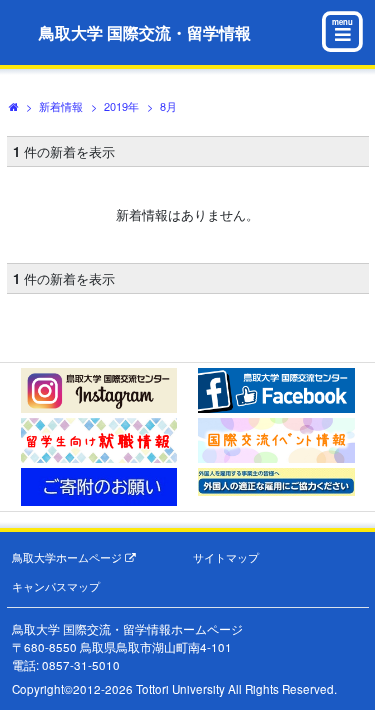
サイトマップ (226, 557)
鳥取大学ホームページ (68, 557)
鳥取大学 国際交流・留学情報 (145, 32)
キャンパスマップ (56, 586)
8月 (168, 106)
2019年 (121, 106)
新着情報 (61, 106)
